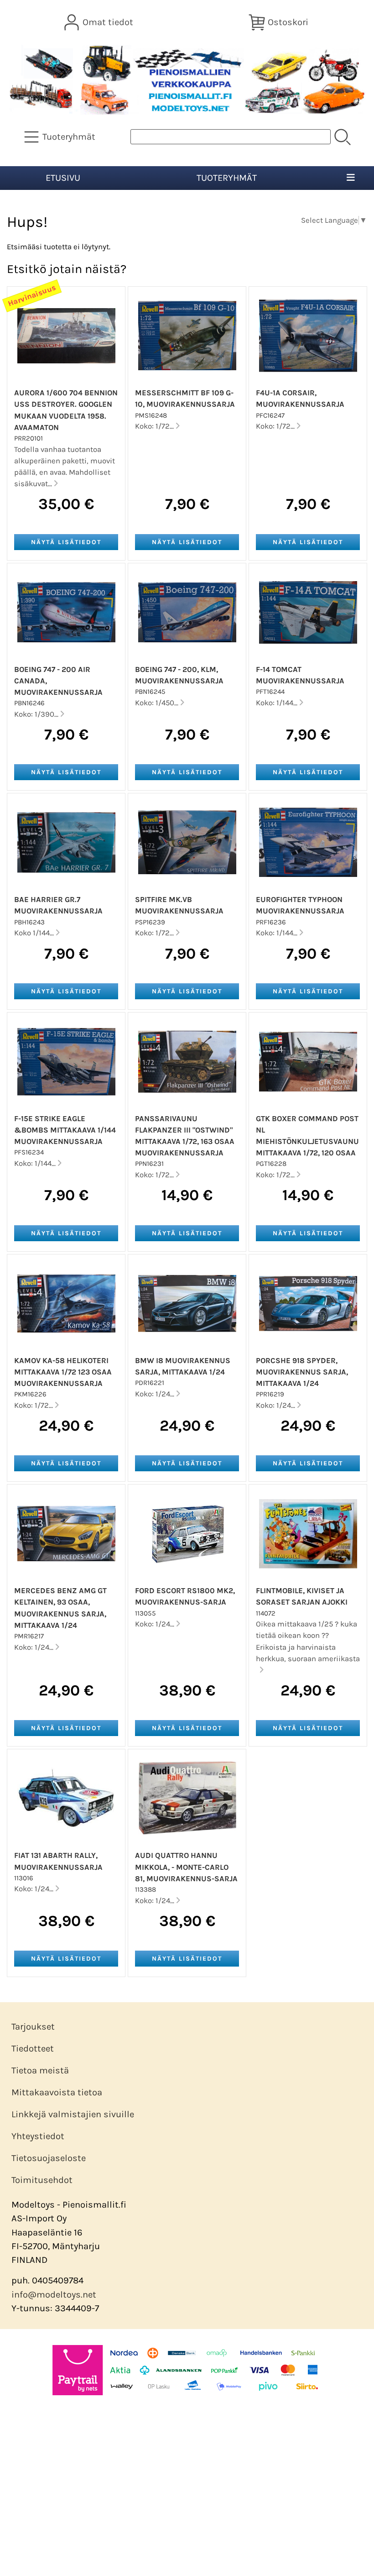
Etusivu (63, 178)
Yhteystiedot (38, 2136)
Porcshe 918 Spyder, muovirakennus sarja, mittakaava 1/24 (302, 1372)
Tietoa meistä (40, 2070)
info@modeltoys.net (54, 2295)
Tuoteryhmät (227, 178)
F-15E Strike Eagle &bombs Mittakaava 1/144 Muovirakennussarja (65, 1130)
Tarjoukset (33, 2027)
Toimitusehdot (42, 2180)
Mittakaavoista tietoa (57, 2092)
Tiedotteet (33, 2049)
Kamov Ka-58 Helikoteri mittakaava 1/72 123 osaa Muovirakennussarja (63, 1372)
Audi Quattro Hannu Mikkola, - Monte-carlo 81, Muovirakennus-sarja (186, 1867)
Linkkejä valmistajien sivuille (73, 2114)
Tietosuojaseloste (49, 2158)
